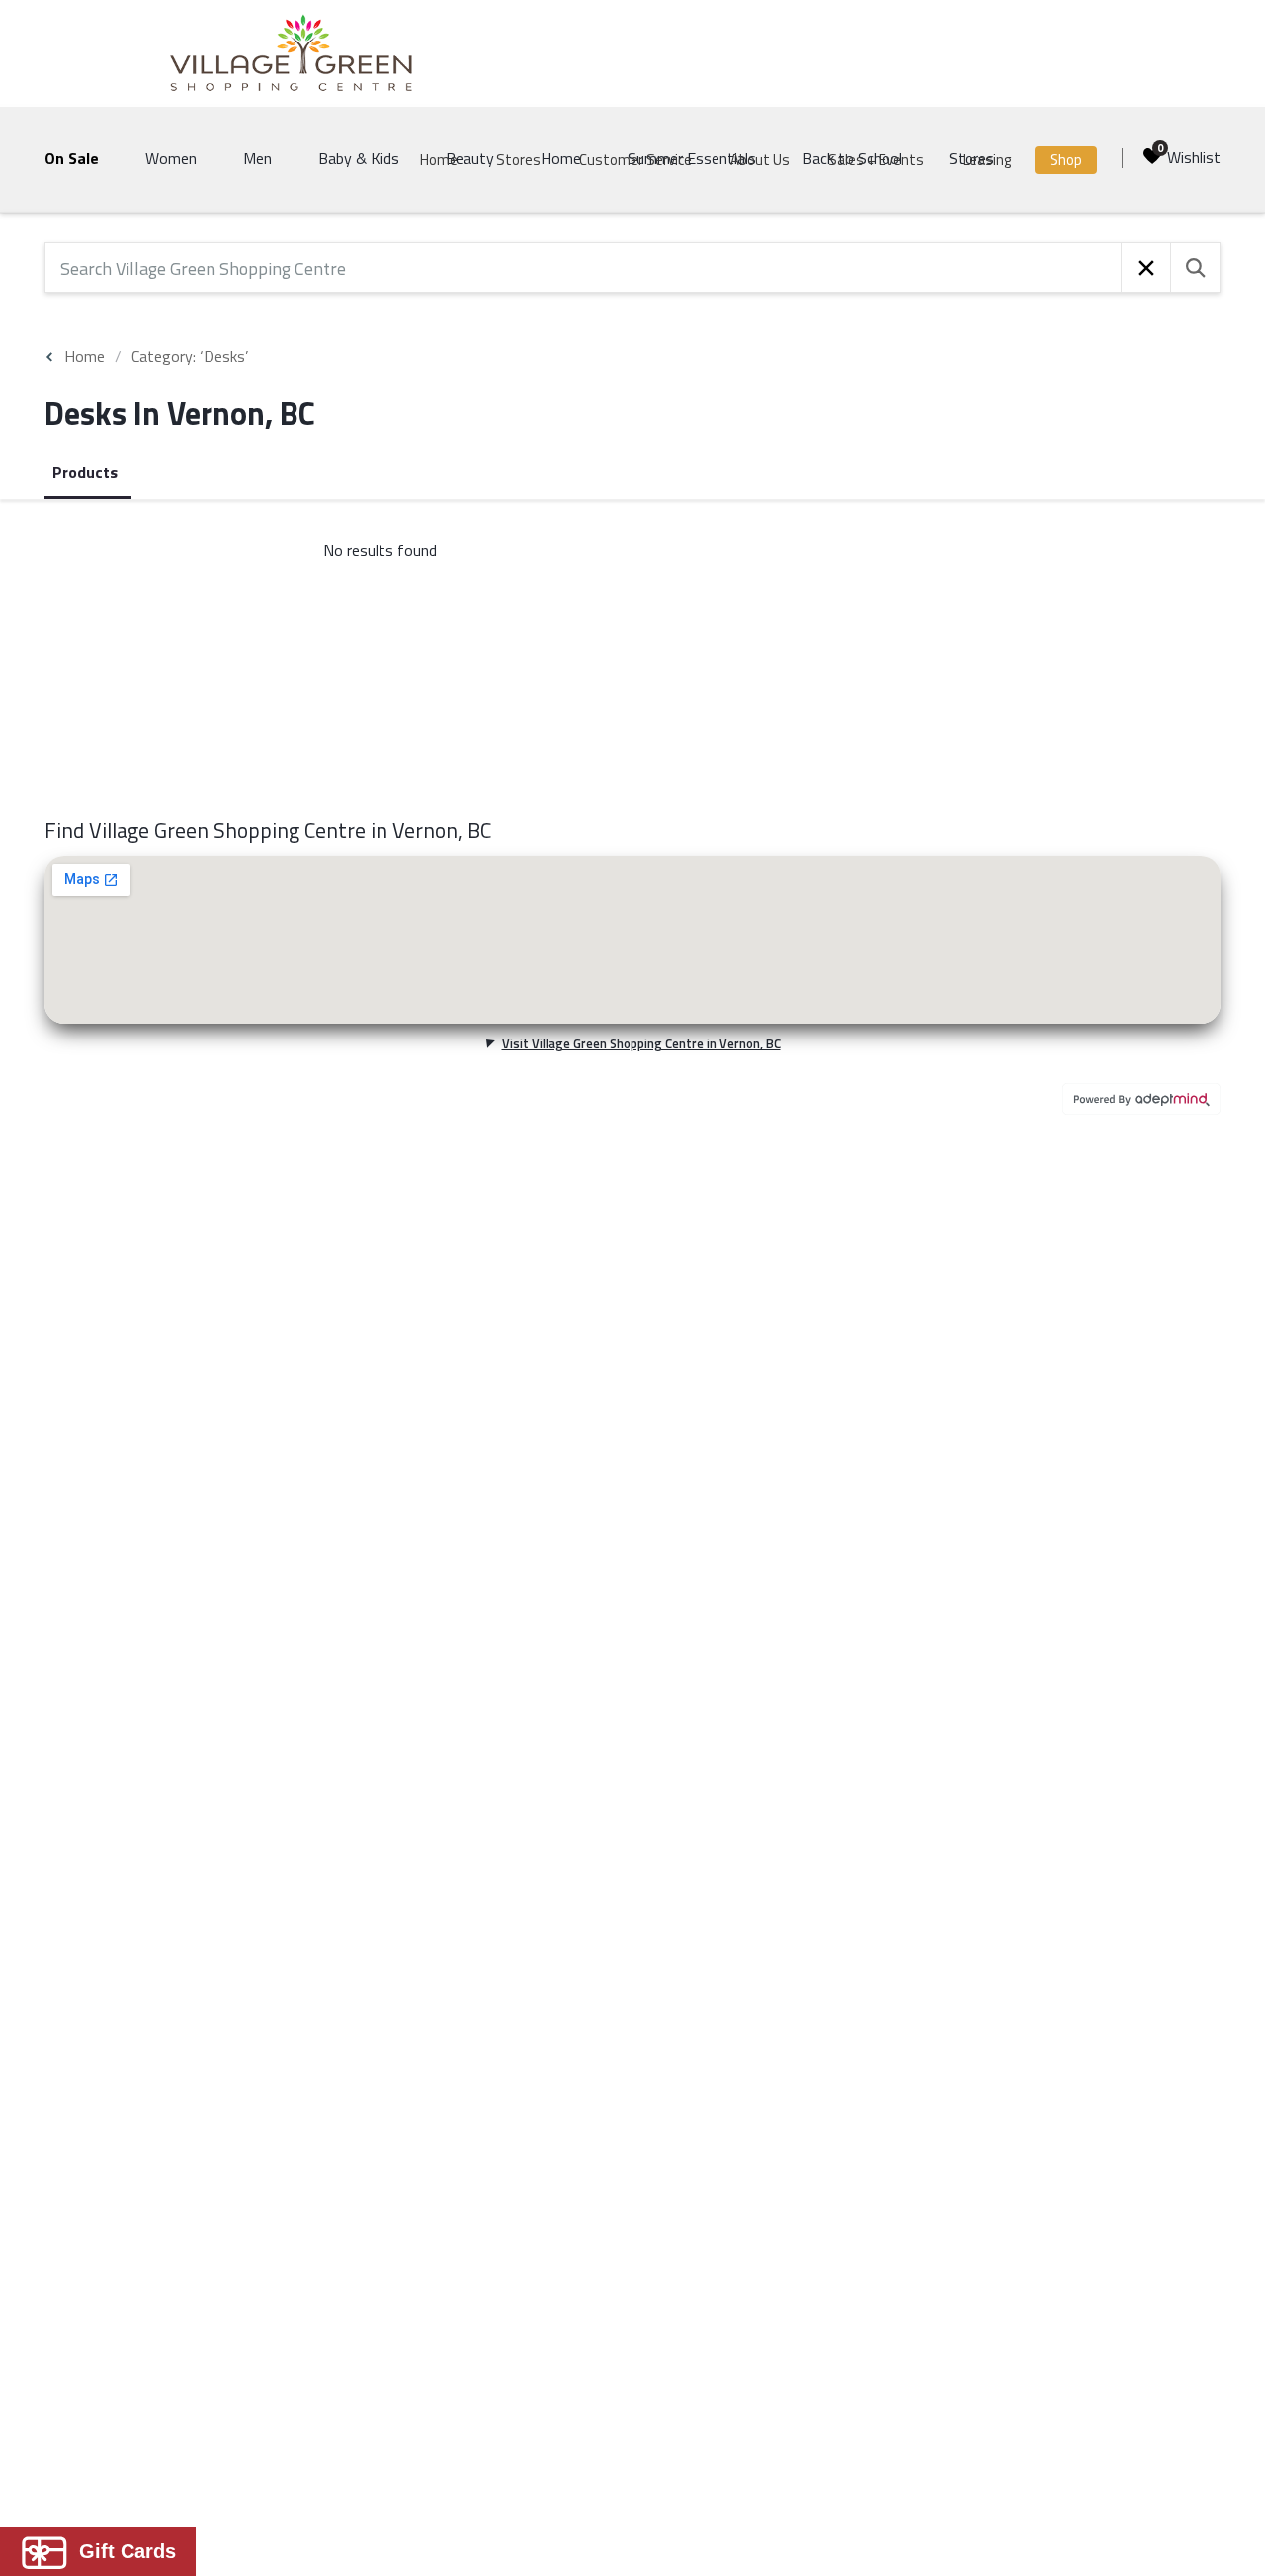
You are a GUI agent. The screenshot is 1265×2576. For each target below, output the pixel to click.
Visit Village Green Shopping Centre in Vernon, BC (641, 1043)
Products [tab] (85, 472)
